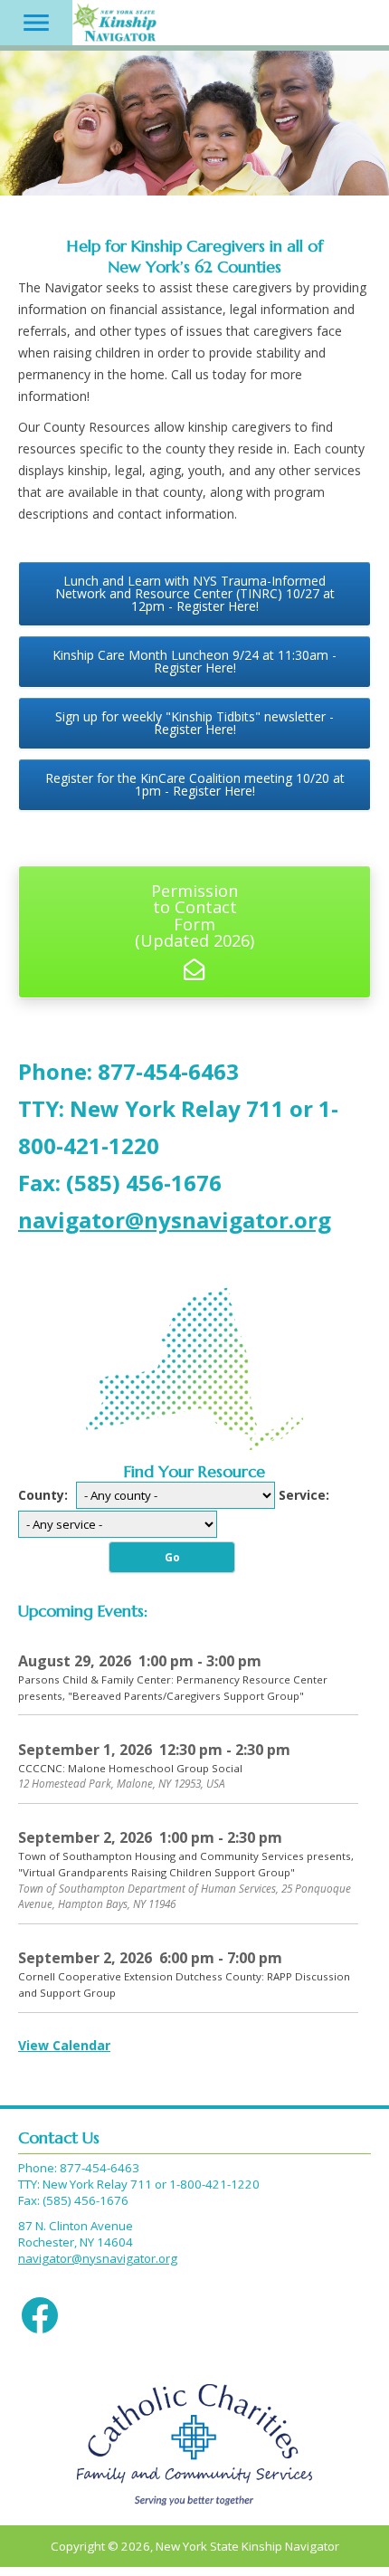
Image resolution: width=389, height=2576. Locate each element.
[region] (194, 123)
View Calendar (64, 2045)
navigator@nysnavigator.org (98, 2258)
